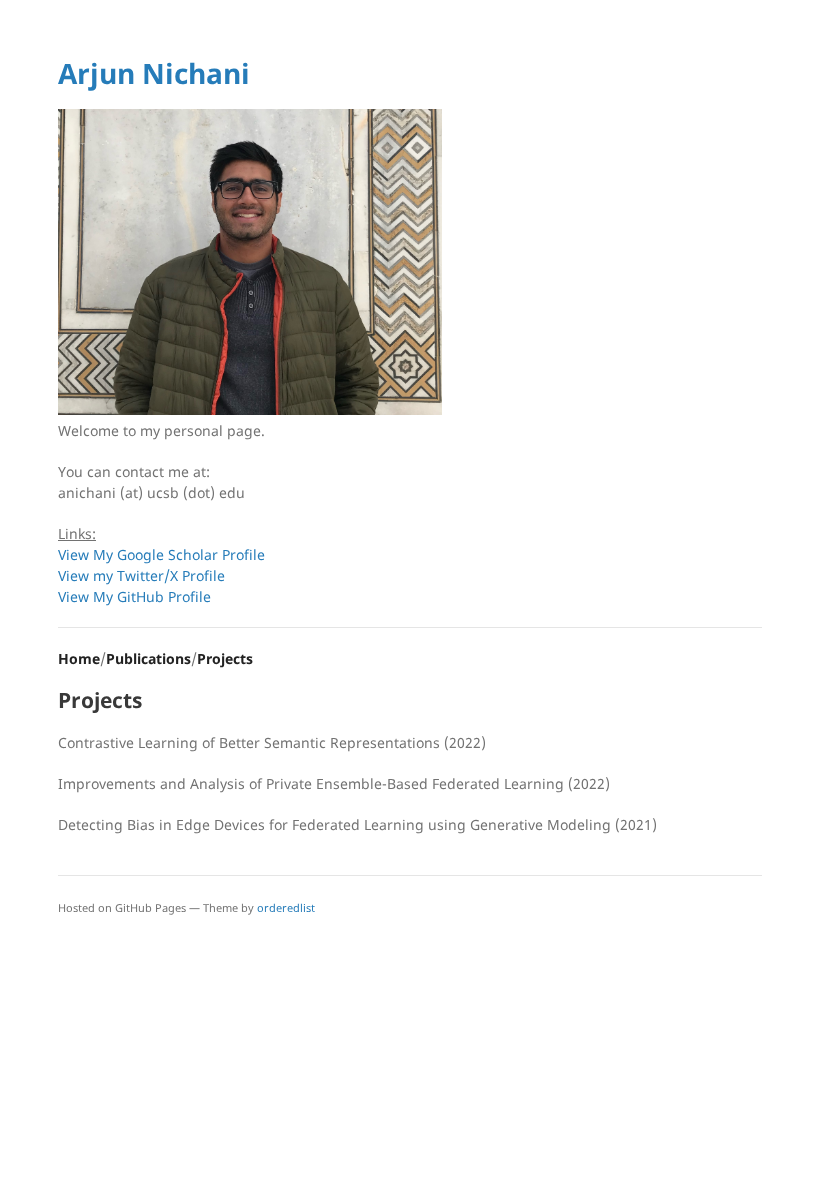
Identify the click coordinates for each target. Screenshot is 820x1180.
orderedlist (286, 907)
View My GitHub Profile (134, 596)
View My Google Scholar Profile (161, 554)
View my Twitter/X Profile (141, 575)
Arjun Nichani (154, 73)
